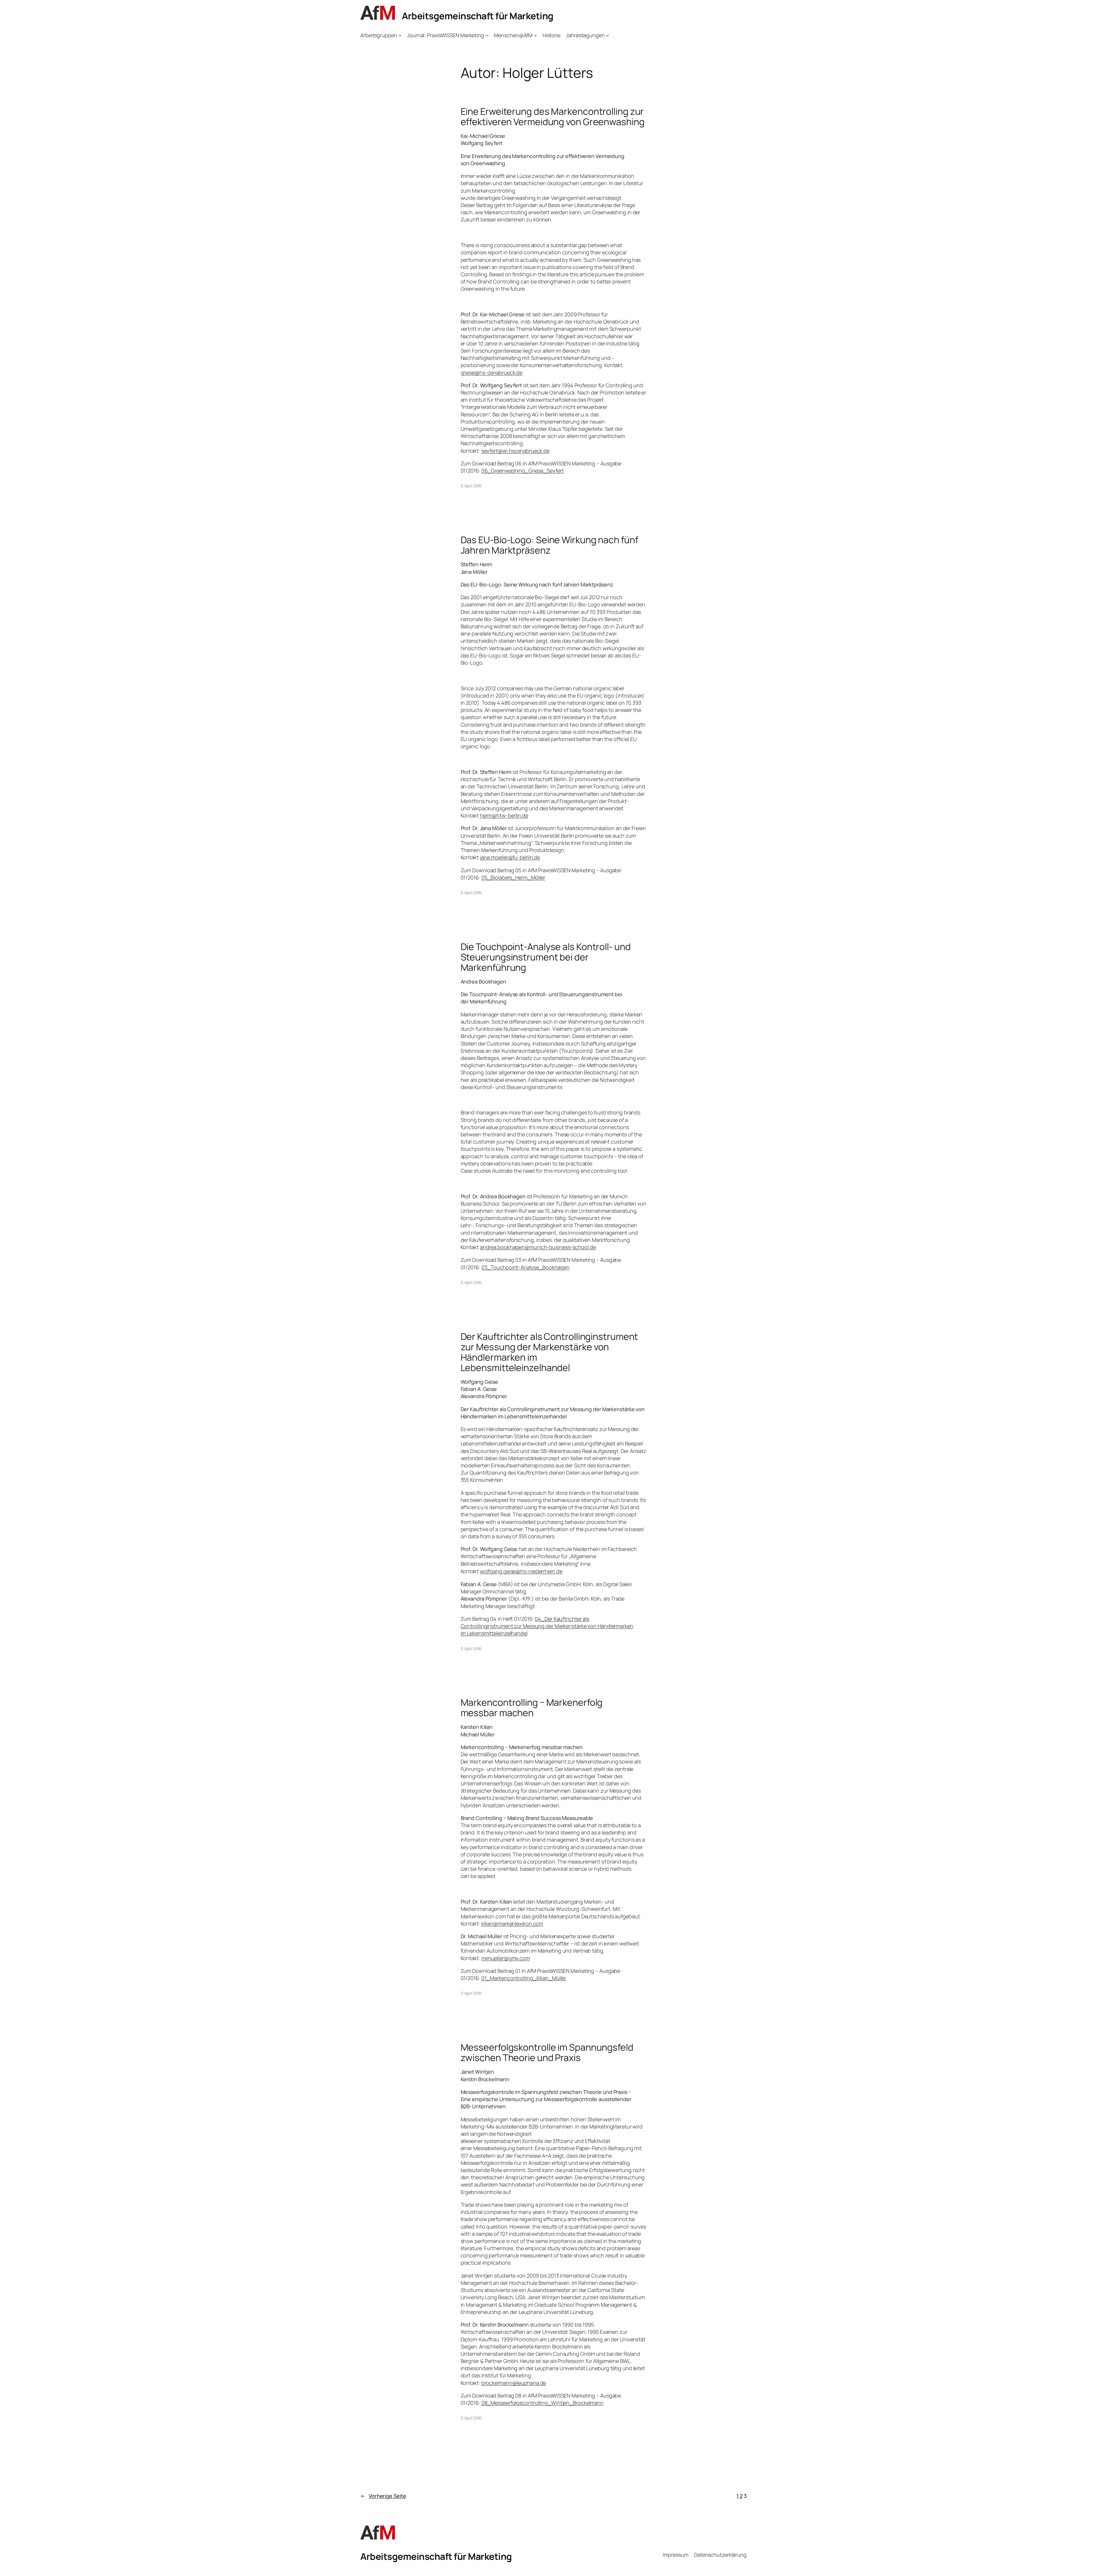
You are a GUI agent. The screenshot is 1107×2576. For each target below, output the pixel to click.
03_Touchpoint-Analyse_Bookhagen (526, 1267)
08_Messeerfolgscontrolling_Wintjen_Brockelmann (543, 2403)
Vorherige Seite (383, 2496)
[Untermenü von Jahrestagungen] (608, 35)
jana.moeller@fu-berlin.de (510, 857)
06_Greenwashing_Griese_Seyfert (523, 471)
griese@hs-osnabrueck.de (492, 373)
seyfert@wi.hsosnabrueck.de (515, 451)
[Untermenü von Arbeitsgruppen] (400, 35)
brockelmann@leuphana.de (514, 2383)
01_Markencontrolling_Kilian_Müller (524, 1978)
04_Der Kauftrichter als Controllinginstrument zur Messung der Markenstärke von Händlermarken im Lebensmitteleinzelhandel (547, 1626)
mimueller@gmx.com (506, 1958)
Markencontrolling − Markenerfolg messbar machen (532, 1708)
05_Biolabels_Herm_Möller (513, 877)
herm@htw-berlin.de (504, 815)
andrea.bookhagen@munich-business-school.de (538, 1247)
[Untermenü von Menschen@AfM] (535, 35)
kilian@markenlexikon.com (512, 1923)
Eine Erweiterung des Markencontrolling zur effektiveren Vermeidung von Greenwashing (553, 116)
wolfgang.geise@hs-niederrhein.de (521, 1571)
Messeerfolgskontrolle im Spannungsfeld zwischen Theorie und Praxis (547, 2052)
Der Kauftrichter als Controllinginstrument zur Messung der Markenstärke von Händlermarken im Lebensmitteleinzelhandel (549, 1352)
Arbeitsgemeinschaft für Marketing (478, 16)
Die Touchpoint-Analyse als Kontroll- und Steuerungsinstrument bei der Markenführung (546, 957)
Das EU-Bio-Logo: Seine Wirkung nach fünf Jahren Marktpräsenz (549, 545)
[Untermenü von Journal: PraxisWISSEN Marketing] (487, 35)
